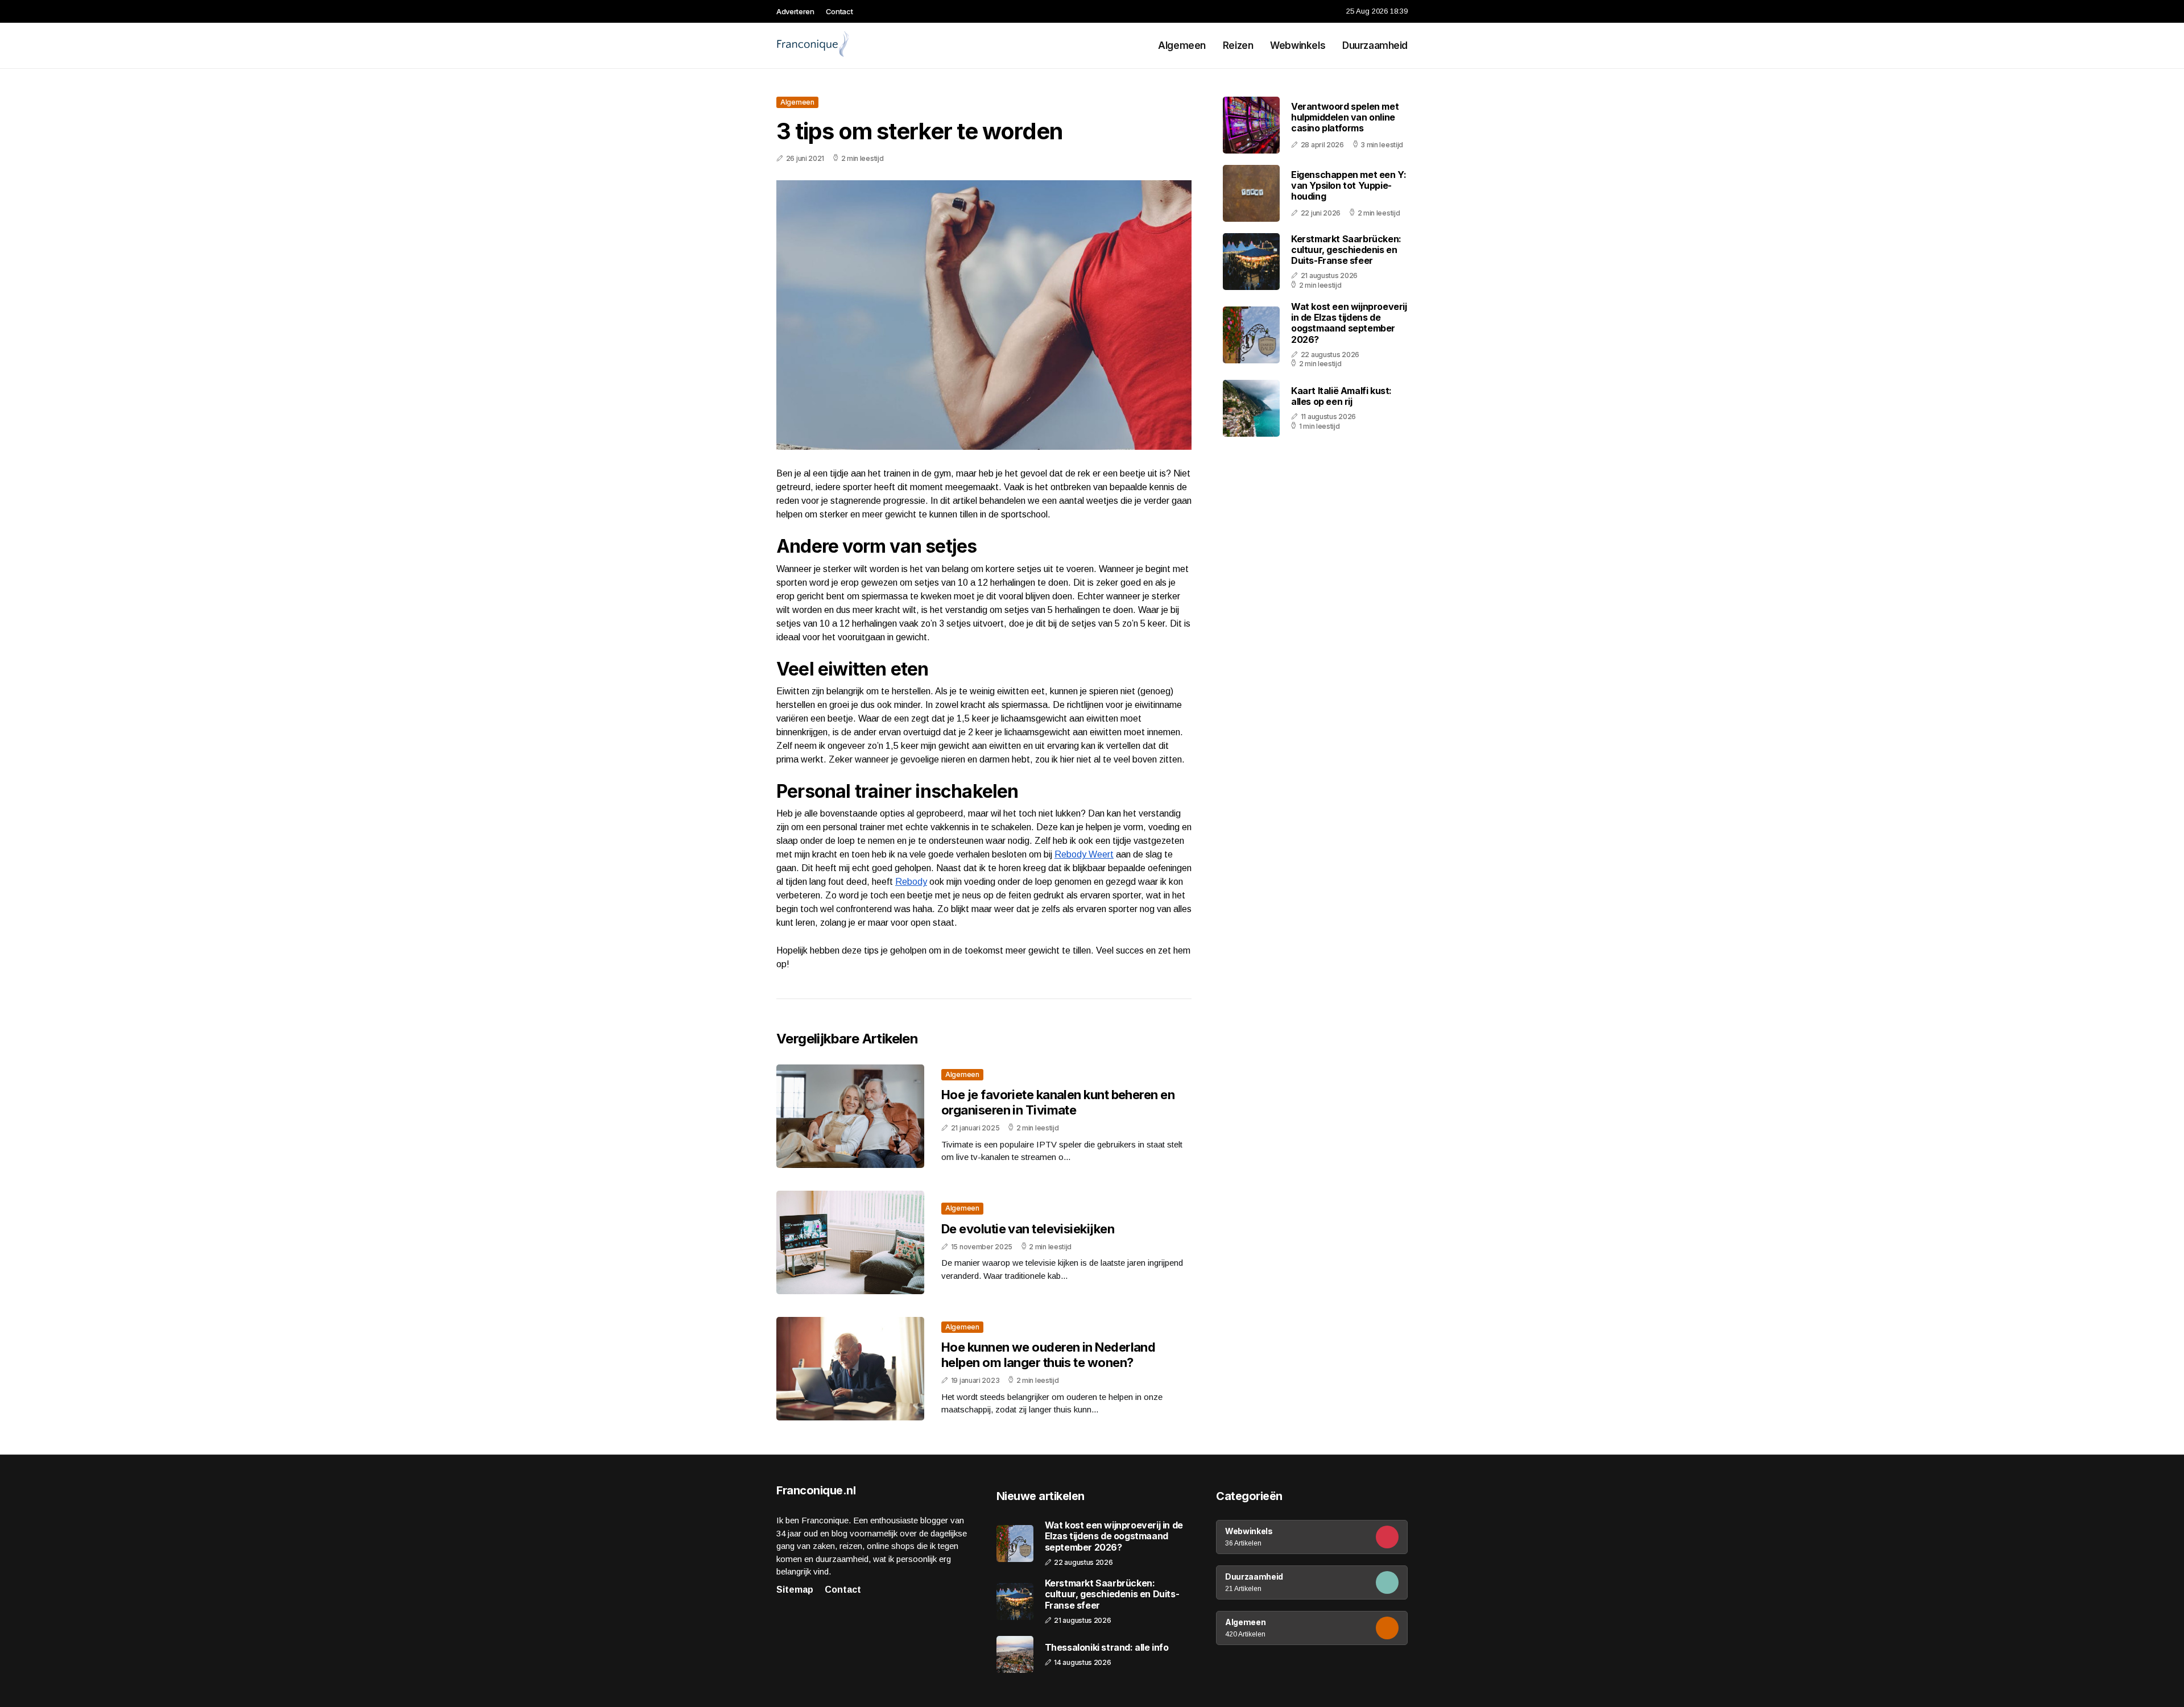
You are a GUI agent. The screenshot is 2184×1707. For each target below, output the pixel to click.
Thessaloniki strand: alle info (1107, 1648)
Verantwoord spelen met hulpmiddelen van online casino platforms (1345, 117)
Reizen (1238, 45)
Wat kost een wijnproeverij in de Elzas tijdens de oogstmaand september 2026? (1349, 323)
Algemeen (1182, 45)
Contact (839, 11)
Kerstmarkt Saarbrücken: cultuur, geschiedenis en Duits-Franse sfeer (1346, 250)
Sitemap (795, 1590)
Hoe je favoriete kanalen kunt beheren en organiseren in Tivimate (1058, 1102)
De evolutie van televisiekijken (1028, 1229)
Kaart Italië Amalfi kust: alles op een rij (1341, 396)
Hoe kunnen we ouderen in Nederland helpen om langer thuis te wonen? (1048, 1354)
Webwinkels (1298, 45)
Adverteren (795, 11)
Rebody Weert (1084, 854)
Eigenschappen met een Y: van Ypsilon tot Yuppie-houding (1349, 185)
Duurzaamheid (1375, 45)
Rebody (911, 882)
